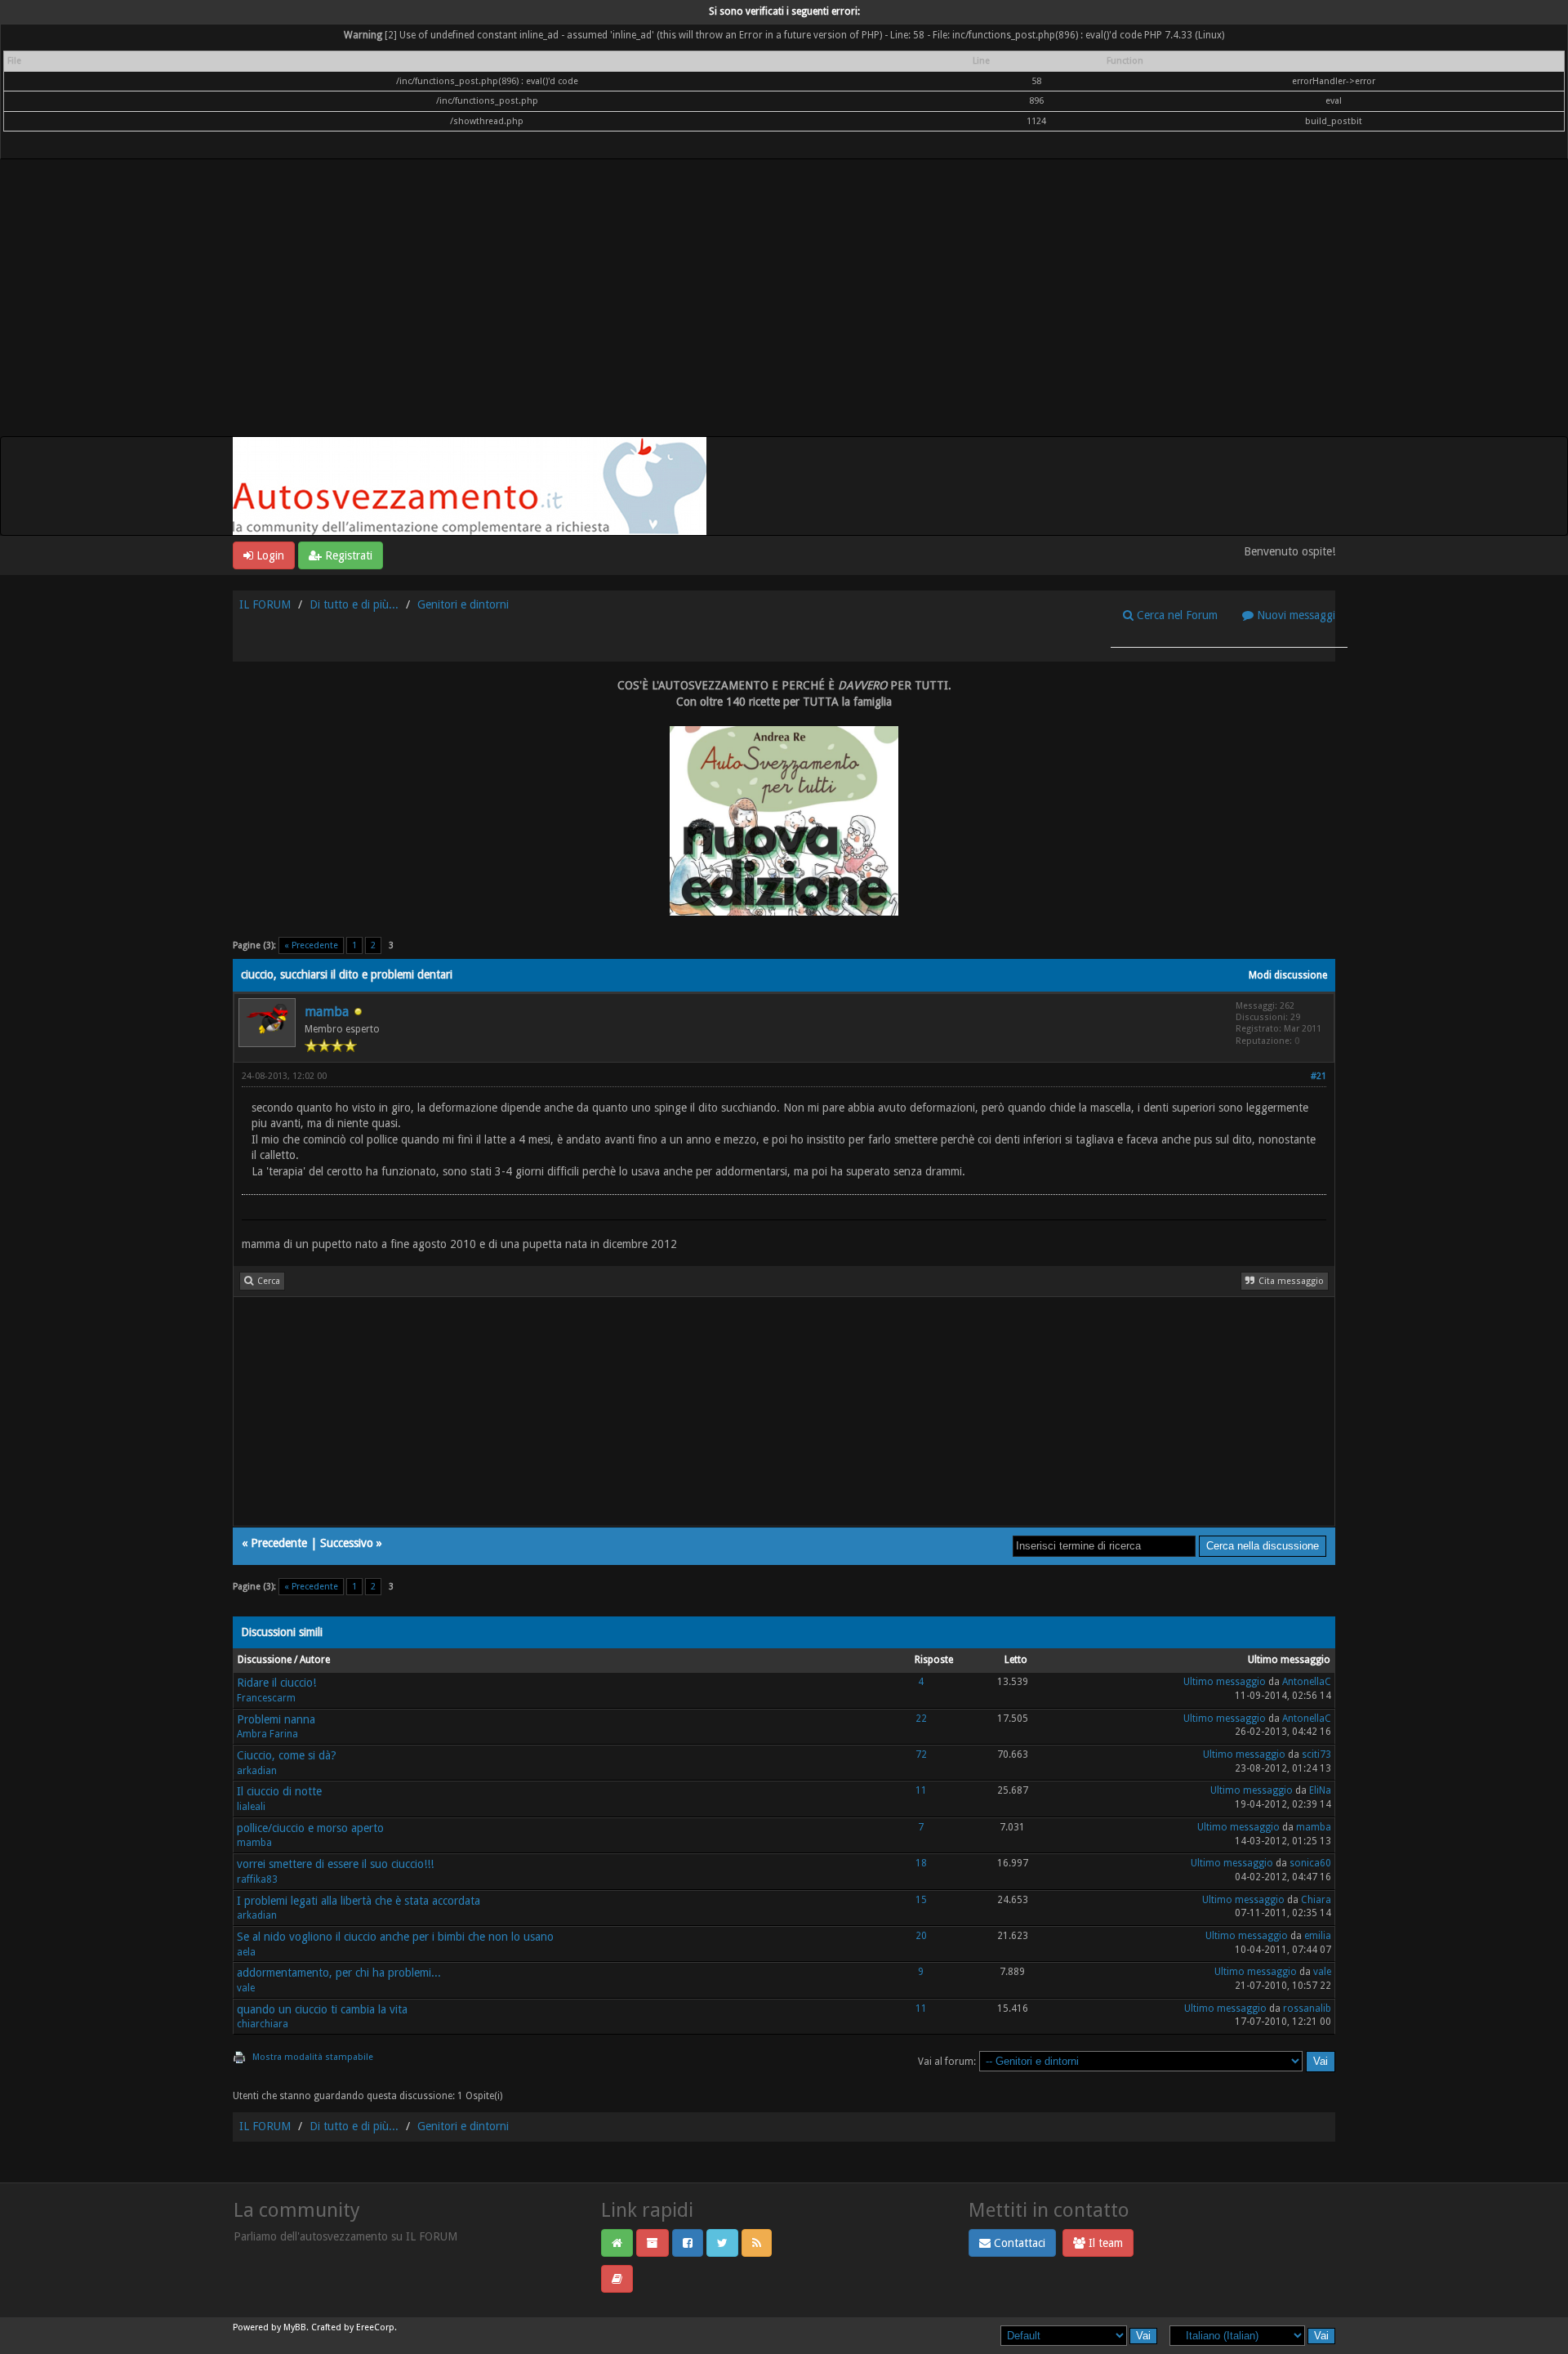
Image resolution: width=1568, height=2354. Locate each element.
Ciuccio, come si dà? (287, 1755)
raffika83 (257, 1879)
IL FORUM (265, 604)
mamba (327, 1012)
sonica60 (1310, 1863)
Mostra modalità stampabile (313, 2057)
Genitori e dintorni (463, 604)
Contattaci (1018, 2243)
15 (921, 1900)
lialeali (251, 1807)
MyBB (295, 2327)
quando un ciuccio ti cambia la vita (322, 2009)
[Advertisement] (784, 314)
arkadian (257, 1771)
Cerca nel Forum (1176, 615)
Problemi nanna (276, 1719)
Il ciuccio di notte (279, 1791)
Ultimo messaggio (1225, 1682)
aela (246, 1952)
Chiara (1316, 1900)
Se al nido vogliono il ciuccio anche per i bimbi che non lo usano (395, 1937)
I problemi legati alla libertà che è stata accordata (359, 1901)
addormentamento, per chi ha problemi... (339, 1973)
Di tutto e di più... (354, 604)
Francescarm (266, 1698)
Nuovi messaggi (1294, 615)
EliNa (1320, 1790)
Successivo (347, 1543)
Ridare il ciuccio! (276, 1683)
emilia (1318, 1936)
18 (921, 1863)
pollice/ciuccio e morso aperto (310, 1828)
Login (269, 555)
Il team (1104, 2243)
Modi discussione (1288, 975)
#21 (1319, 1076)
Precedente (279, 1543)
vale (246, 1988)
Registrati (347, 555)
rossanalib (1307, 2008)
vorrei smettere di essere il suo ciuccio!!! (335, 1864)
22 (921, 1719)
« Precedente (311, 945)
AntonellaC (1307, 1682)
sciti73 (1316, 1754)
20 (921, 1936)
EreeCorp (375, 2327)
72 (921, 1754)
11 (921, 1790)
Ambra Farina (267, 1734)
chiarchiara (263, 2024)
